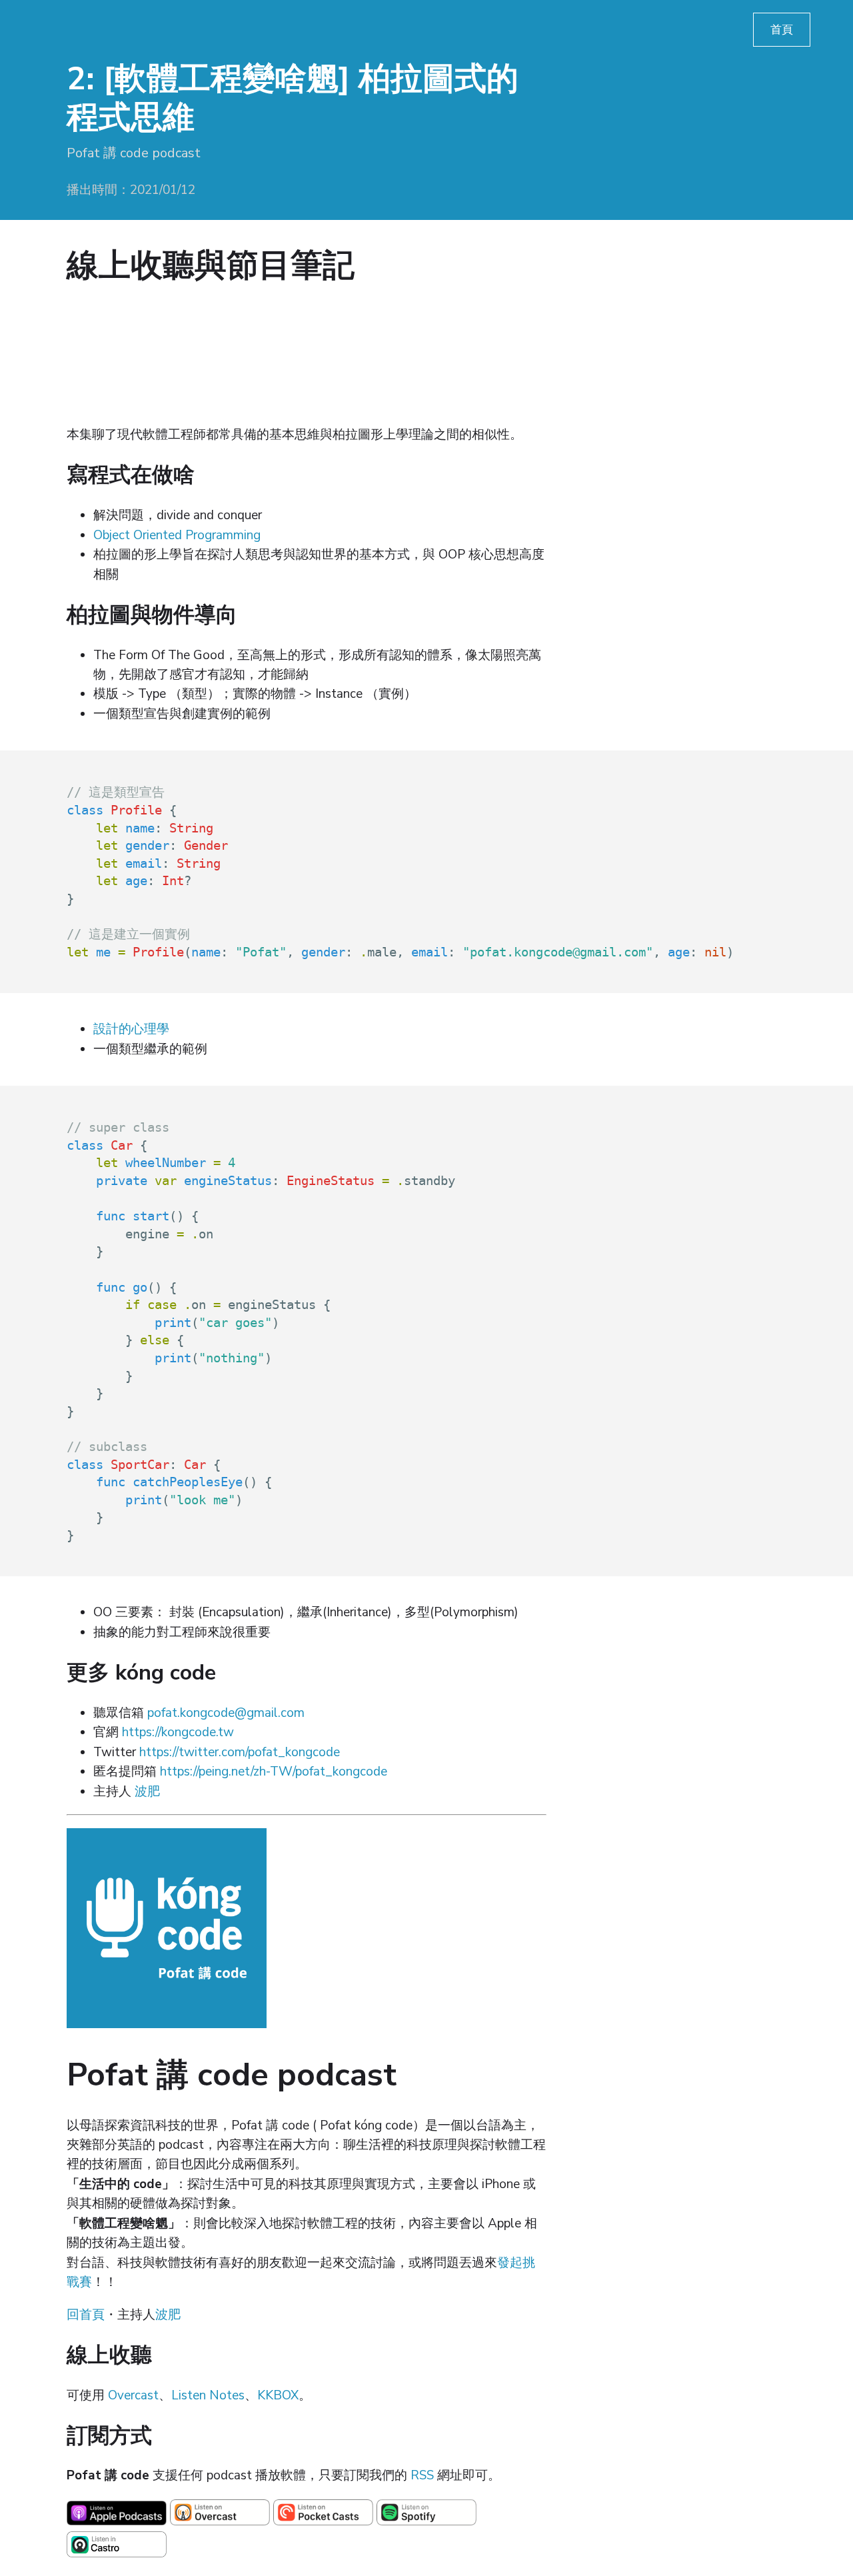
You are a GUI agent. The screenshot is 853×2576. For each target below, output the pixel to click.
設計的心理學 (131, 1029)
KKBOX (278, 2395)
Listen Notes (208, 2395)
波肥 (147, 1792)
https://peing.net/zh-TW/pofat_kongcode (274, 1772)
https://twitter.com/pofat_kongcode (240, 1752)
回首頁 (86, 2315)
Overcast (133, 2395)
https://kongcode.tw (178, 1732)
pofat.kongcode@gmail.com (226, 1713)
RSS (422, 2475)
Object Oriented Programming (177, 535)
